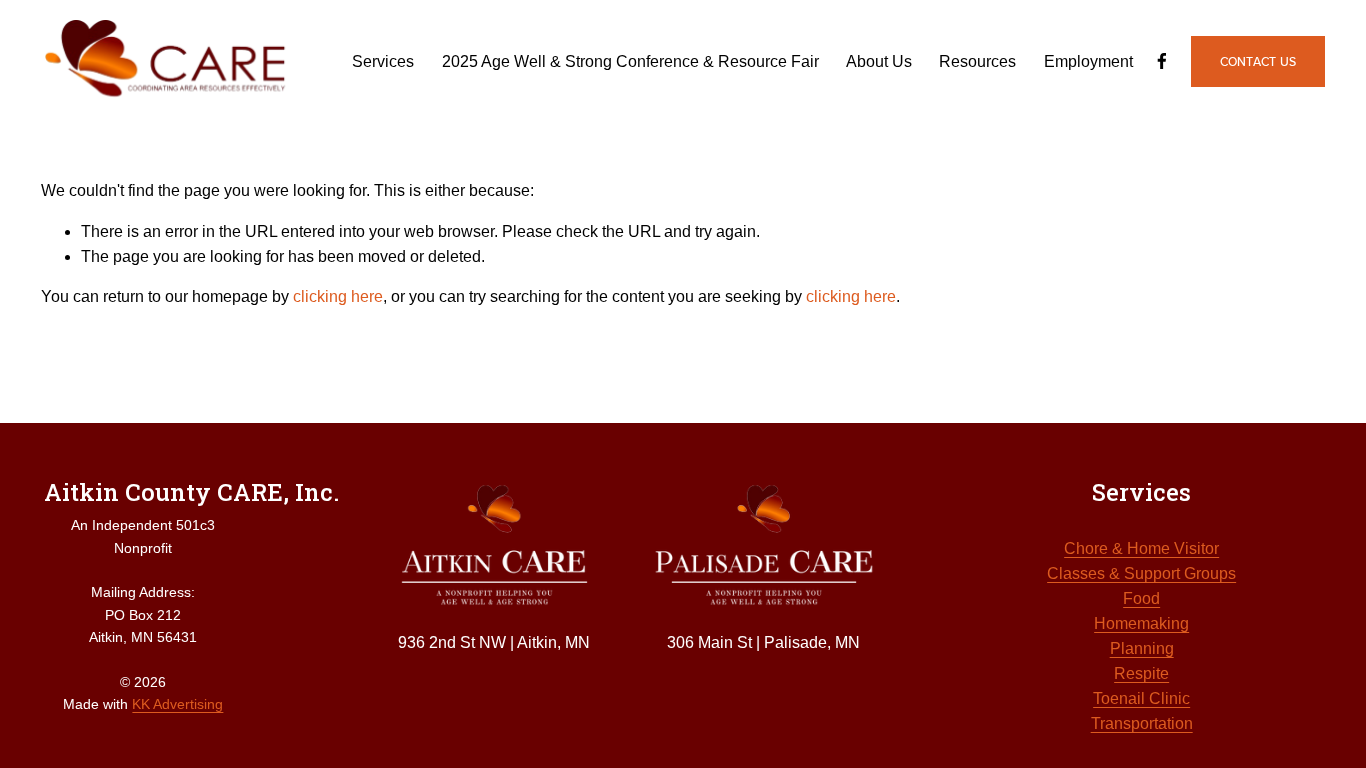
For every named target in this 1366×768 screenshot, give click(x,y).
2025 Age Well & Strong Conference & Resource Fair (630, 61)
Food (1141, 598)
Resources (977, 61)
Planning (1142, 648)
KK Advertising (177, 704)
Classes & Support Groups (1141, 573)
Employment (1088, 61)
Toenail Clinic (1141, 698)
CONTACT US (1258, 61)
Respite (1141, 673)
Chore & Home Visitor (1141, 548)
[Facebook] (1162, 61)
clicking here (338, 296)
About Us (879, 61)
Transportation (1142, 723)
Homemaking (1141, 623)
